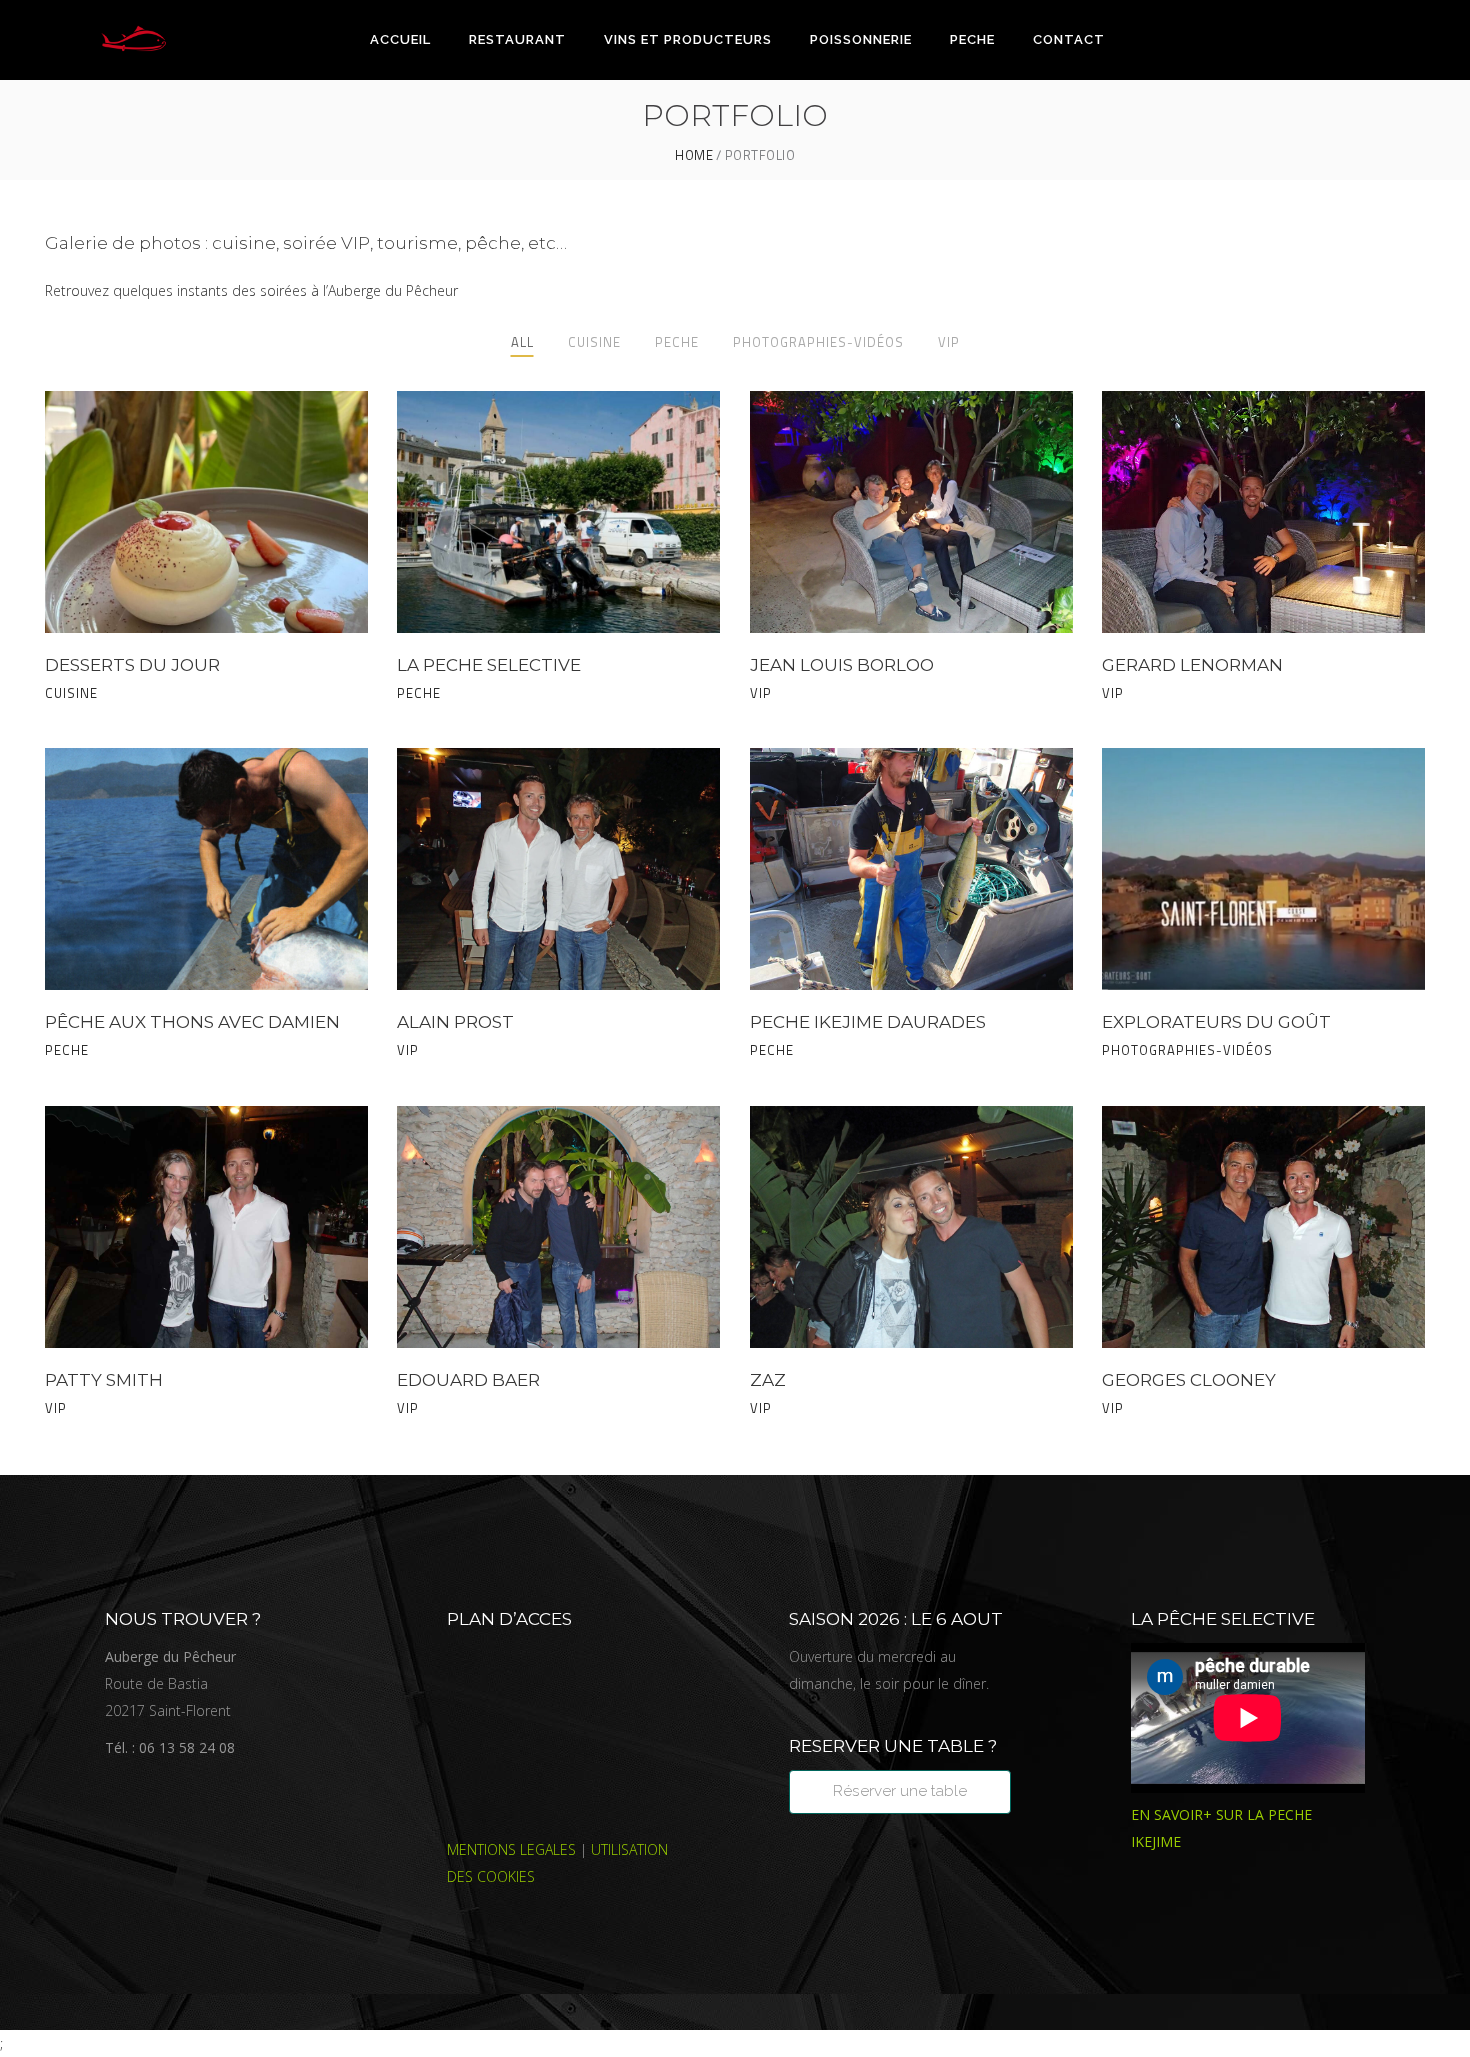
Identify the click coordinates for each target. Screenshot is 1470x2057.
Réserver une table (900, 1791)
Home (694, 155)
